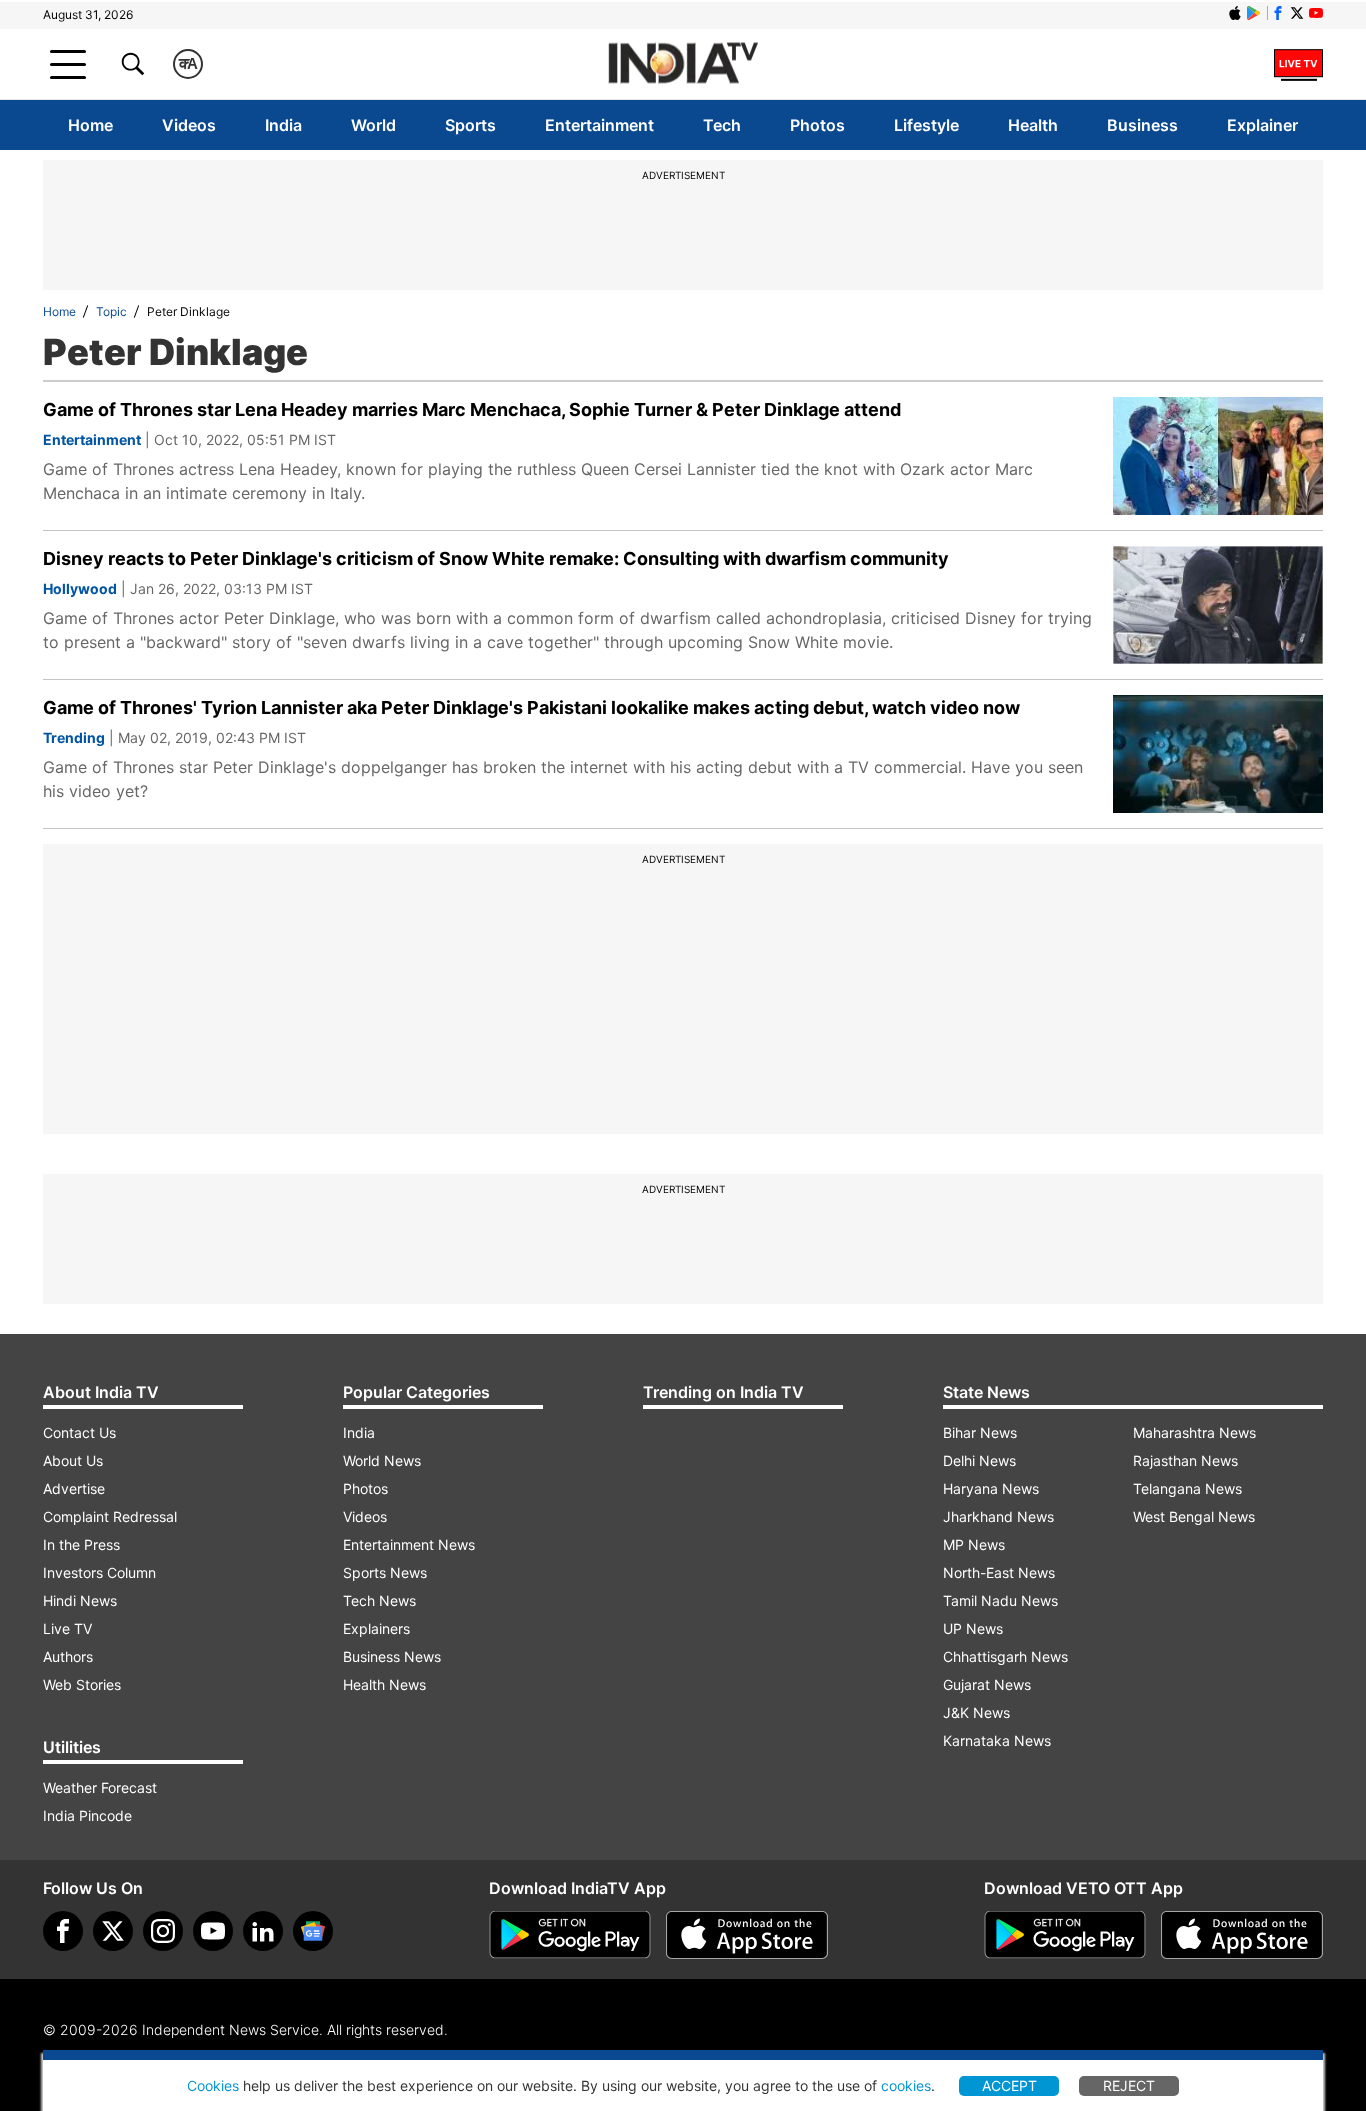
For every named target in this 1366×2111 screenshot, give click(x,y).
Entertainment (599, 125)
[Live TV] (1298, 64)
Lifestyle (926, 125)
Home (90, 125)
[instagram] (163, 1931)
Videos (189, 125)
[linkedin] (263, 1931)
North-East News (999, 1572)
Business (1142, 125)
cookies (906, 2085)
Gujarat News (987, 1684)
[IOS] (1235, 13)
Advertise (74, 1488)
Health (1033, 125)
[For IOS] (1242, 1935)
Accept (1009, 2085)
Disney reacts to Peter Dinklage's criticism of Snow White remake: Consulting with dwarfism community (496, 558)
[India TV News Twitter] (1297, 13)
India (283, 125)
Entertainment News (409, 1544)
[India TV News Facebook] (1278, 13)
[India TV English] (683, 64)
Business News (392, 1656)
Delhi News (979, 1460)
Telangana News (1187, 1488)
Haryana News (991, 1488)
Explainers (376, 1628)
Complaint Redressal (110, 1516)
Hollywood (80, 588)
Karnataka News (997, 1740)
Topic (111, 311)
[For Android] (1065, 1935)
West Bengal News (1194, 1516)
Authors (68, 1656)
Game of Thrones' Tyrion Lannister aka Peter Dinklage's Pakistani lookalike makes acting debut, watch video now (531, 707)
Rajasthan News (1185, 1460)
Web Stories (82, 1684)
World (373, 125)
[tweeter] (113, 1931)
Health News (384, 1684)
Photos (817, 125)
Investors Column (99, 1572)
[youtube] (213, 1931)
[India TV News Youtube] (1316, 13)
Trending (74, 737)
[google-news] (313, 1931)
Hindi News (80, 1600)
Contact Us (79, 1432)
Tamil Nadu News (1000, 1600)
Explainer (1262, 125)
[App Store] (747, 1935)
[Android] (1254, 13)
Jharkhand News (998, 1516)
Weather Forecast (100, 1787)
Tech (722, 125)
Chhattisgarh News (1005, 1656)
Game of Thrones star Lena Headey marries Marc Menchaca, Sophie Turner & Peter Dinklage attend (472, 409)
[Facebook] (63, 1931)
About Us (73, 1460)
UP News (973, 1628)
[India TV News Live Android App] (570, 1935)
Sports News (385, 1572)
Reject (1129, 2085)
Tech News (379, 1600)
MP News (974, 1544)
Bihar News (980, 1432)
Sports (470, 125)
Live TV (67, 1628)
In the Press (81, 1544)
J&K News (976, 1712)
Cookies (213, 2085)
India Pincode (87, 1815)
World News (382, 1460)
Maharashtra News (1194, 1432)
